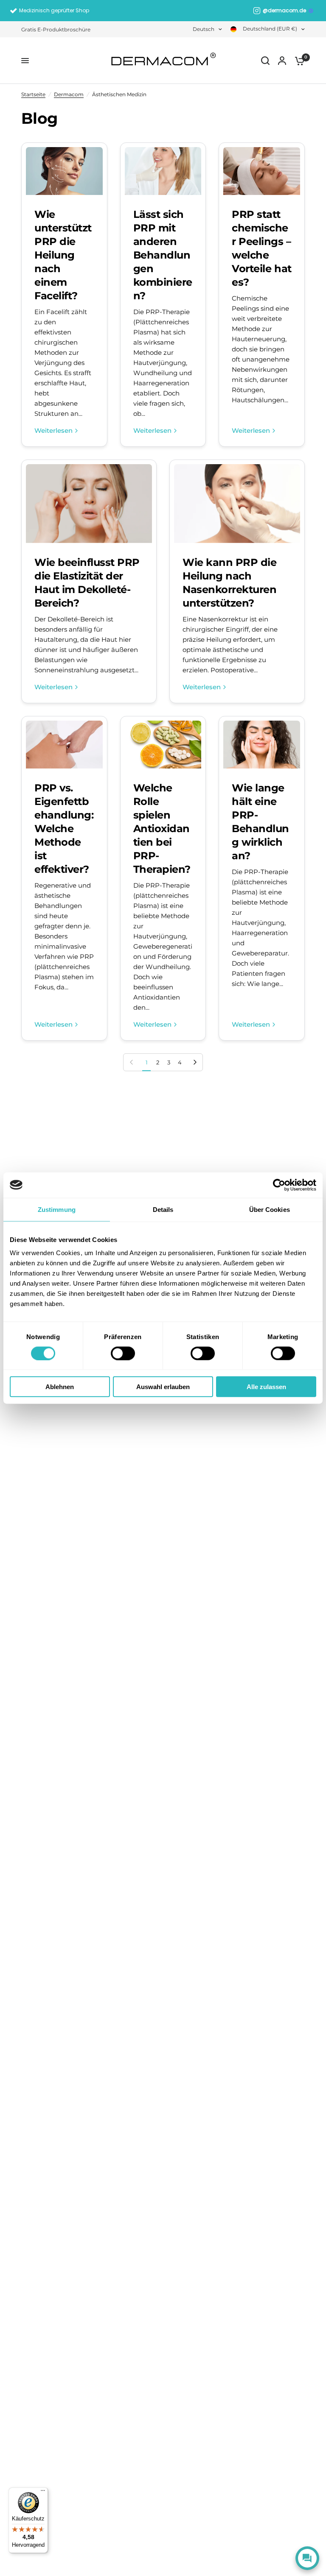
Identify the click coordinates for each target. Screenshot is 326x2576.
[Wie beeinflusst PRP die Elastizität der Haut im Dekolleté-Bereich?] (89, 504)
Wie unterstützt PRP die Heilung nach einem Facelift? (63, 255)
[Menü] (43, 2492)
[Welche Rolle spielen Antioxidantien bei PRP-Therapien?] (163, 745)
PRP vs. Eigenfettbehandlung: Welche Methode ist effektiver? (64, 828)
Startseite (33, 94)
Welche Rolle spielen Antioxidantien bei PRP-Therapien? (162, 828)
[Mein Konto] (282, 61)
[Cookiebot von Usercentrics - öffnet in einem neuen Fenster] (279, 1185)
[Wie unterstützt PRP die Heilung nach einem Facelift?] (64, 171)
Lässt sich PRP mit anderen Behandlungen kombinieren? (163, 255)
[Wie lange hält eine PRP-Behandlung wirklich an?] (262, 745)
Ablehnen (60, 1387)
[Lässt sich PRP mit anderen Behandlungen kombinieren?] (163, 171)
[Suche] (265, 61)
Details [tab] (163, 1209)
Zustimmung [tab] (57, 1209)
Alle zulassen (266, 1387)
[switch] (123, 1353)
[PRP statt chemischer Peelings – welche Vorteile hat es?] (262, 171)
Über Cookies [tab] (270, 1209)
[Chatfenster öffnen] (307, 2558)
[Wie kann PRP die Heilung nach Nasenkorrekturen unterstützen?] (237, 504)
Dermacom (69, 94)
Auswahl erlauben (163, 1387)
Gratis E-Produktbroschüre (56, 29)
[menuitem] (58, 29)
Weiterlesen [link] (53, 430)
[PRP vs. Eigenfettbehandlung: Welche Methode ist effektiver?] (64, 745)
